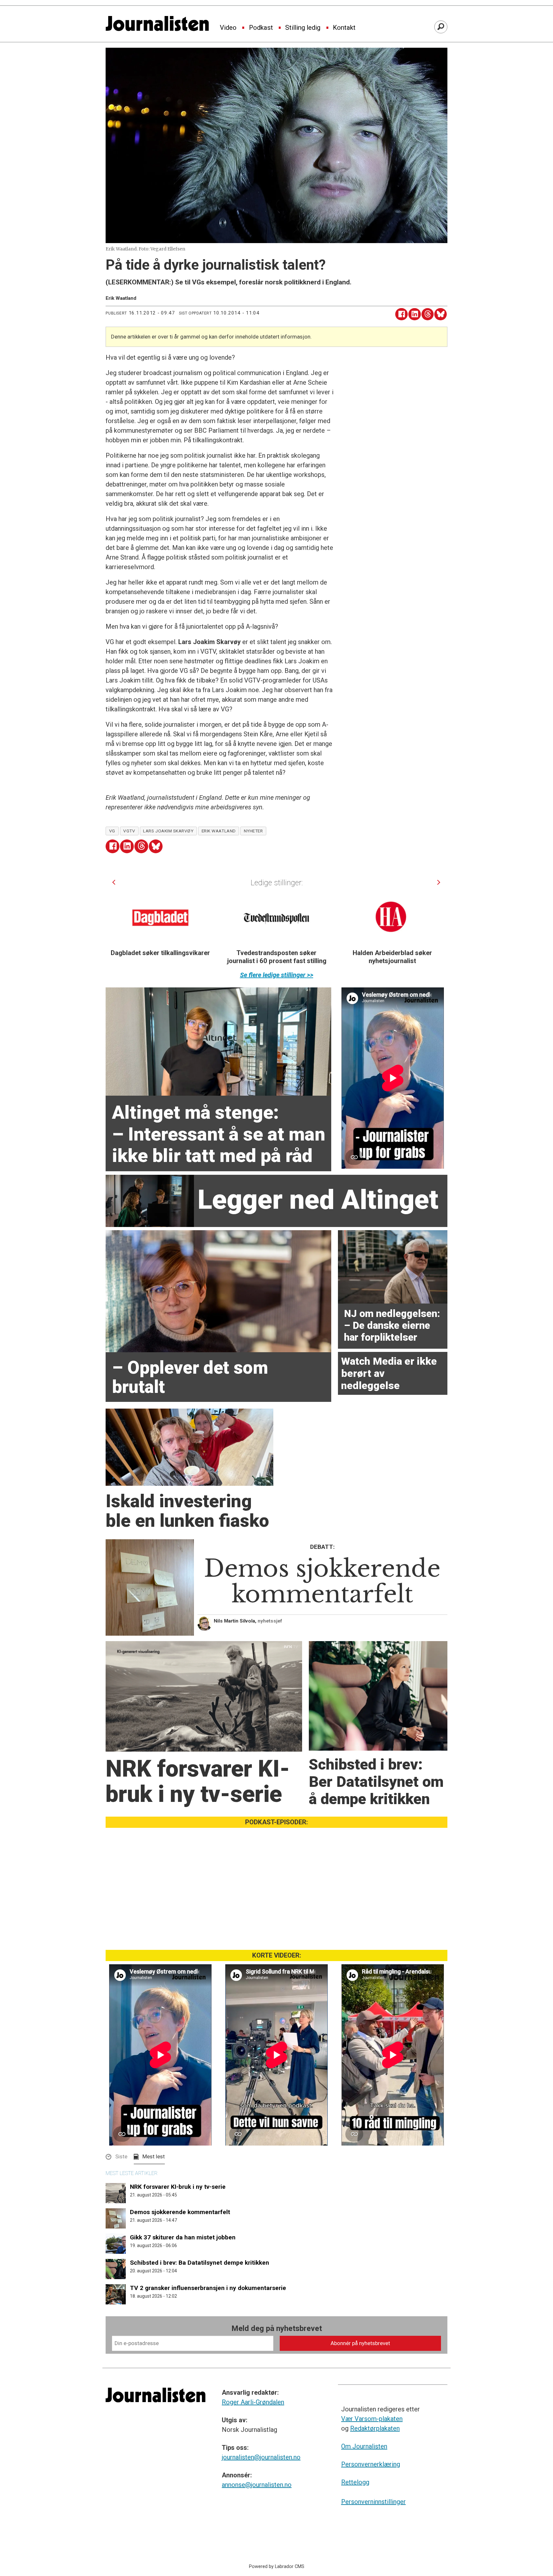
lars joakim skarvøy (168, 831)
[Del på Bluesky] (441, 314)
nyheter (253, 831)
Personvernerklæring (371, 2464)
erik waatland (219, 831)
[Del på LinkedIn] (415, 314)
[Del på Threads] (428, 314)
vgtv (129, 831)
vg (112, 831)
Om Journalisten (364, 2446)
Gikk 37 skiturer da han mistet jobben (183, 2237)
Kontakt (344, 28)
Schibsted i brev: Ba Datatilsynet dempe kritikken (200, 2263)
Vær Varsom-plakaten (372, 2419)
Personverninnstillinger (373, 2502)
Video (228, 28)
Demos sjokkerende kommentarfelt (180, 2212)
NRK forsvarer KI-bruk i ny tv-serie (178, 2187)
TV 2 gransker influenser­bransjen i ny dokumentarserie (208, 2288)
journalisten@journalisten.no (261, 2457)
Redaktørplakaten (375, 2428)
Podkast (261, 28)
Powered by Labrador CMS (277, 2567)
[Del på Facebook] (401, 314)
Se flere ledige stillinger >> (277, 975)
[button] (114, 882)
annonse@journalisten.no (257, 2485)
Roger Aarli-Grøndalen (253, 2402)
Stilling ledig (303, 28)
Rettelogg (355, 2482)
